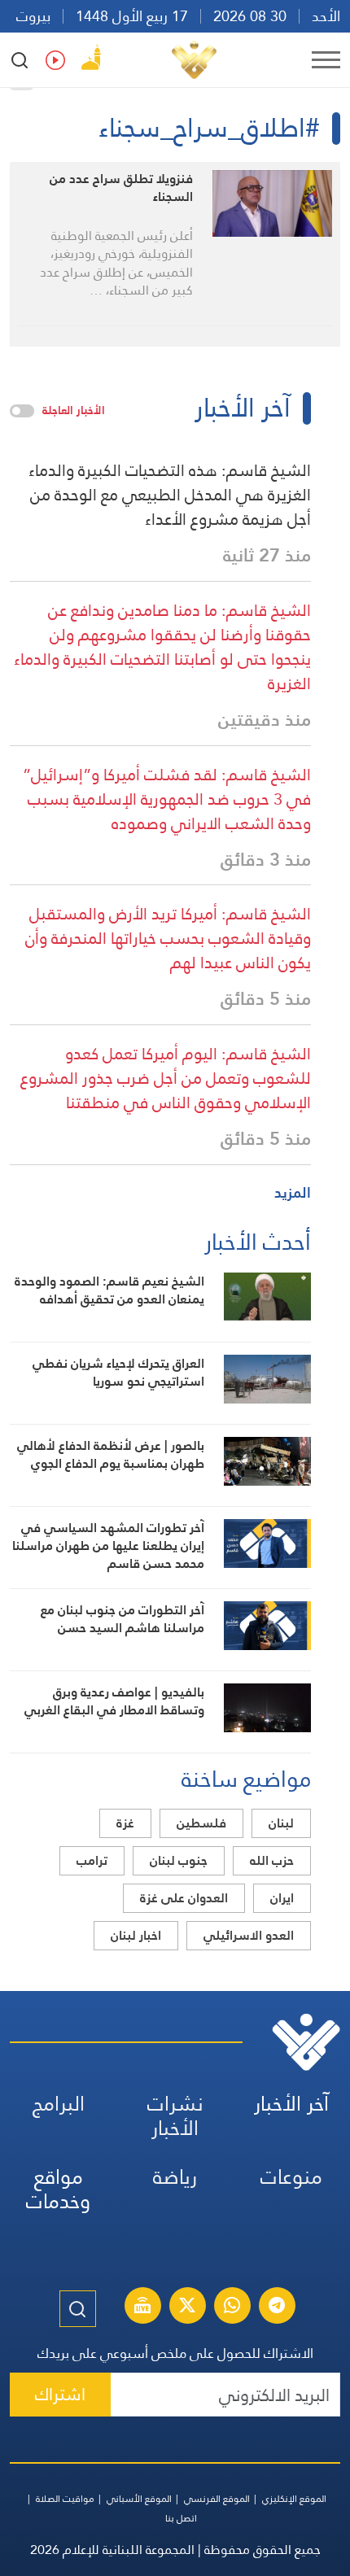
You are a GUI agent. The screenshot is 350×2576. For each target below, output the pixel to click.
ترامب (92, 1860)
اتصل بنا (181, 2518)
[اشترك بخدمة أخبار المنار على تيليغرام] (277, 2307)
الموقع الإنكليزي (294, 2499)
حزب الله (272, 1860)
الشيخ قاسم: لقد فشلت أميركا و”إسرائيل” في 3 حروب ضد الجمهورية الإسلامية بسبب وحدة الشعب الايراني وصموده (167, 799)
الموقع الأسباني (139, 2499)
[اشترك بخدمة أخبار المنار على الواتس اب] (232, 2307)
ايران (282, 1898)
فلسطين (201, 1823)
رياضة (175, 2177)
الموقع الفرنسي (217, 2499)
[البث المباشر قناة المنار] (142, 2307)
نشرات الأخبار (175, 2116)
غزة (125, 1823)
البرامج (59, 2104)
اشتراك (60, 2394)
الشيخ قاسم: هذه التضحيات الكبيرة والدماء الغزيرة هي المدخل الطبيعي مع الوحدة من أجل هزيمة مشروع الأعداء (170, 495)
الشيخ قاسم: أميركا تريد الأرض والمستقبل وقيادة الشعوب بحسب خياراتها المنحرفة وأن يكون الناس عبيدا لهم (168, 938)
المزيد (293, 1192)
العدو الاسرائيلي (249, 1935)
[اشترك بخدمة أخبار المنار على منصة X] (187, 2307)
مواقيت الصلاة (65, 2499)
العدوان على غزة (184, 1898)
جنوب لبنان (179, 1860)
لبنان (281, 1823)
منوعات (291, 2177)
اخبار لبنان (136, 1935)
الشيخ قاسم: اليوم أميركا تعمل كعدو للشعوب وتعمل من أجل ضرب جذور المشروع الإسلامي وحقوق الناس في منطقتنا (166, 1078)
